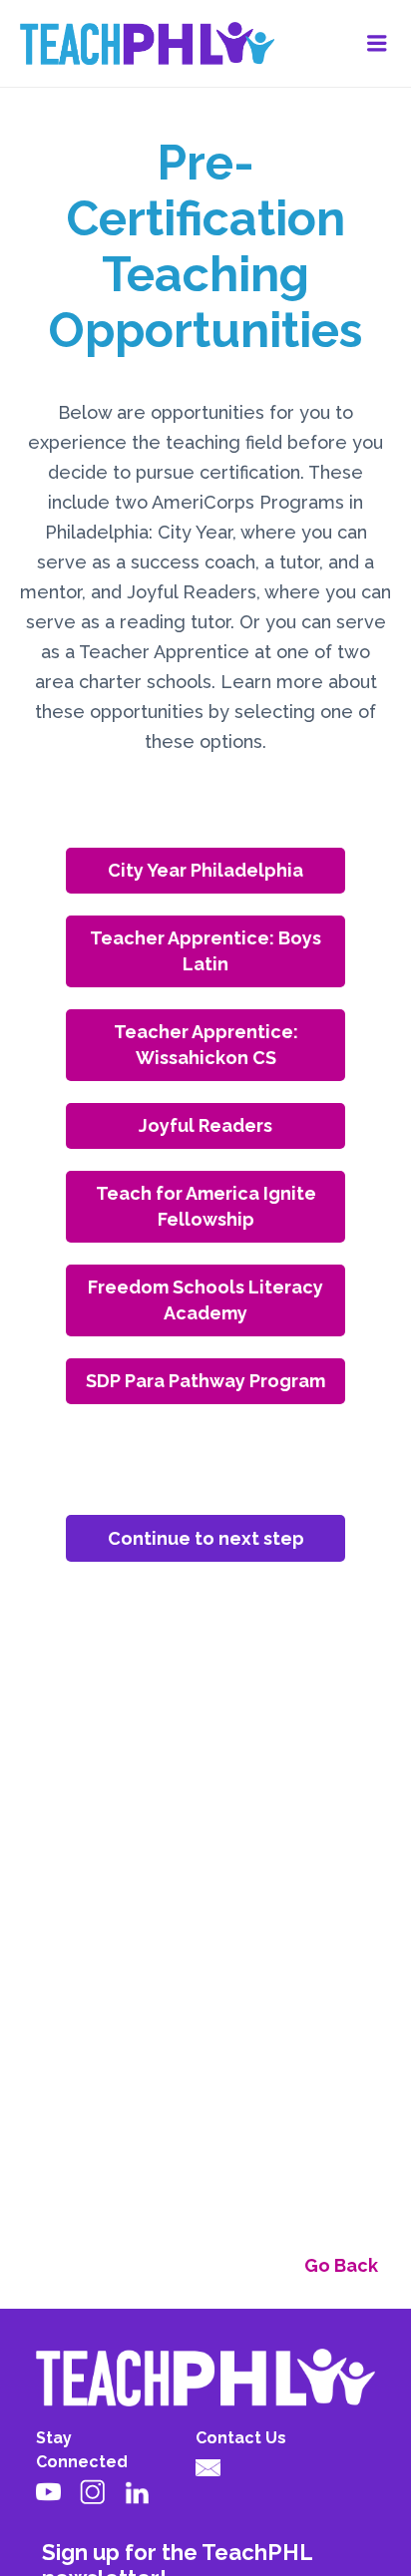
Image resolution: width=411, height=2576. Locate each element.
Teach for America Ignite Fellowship (206, 1206)
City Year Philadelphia (205, 870)
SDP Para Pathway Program (205, 1381)
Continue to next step (206, 1538)
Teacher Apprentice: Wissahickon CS (206, 1045)
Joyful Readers (205, 1125)
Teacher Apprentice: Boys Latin (205, 951)
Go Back (341, 2265)
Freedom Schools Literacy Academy (205, 1300)
